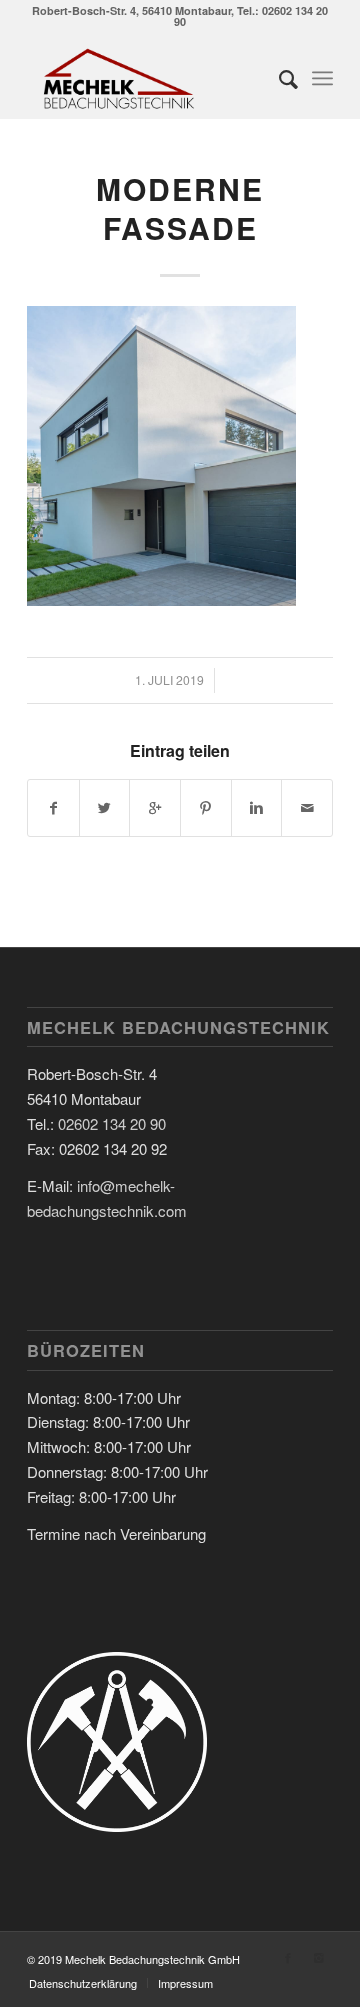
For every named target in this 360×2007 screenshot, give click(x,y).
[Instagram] (318, 1957)
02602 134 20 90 (112, 1123)
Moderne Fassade (180, 208)
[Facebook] (288, 1957)
